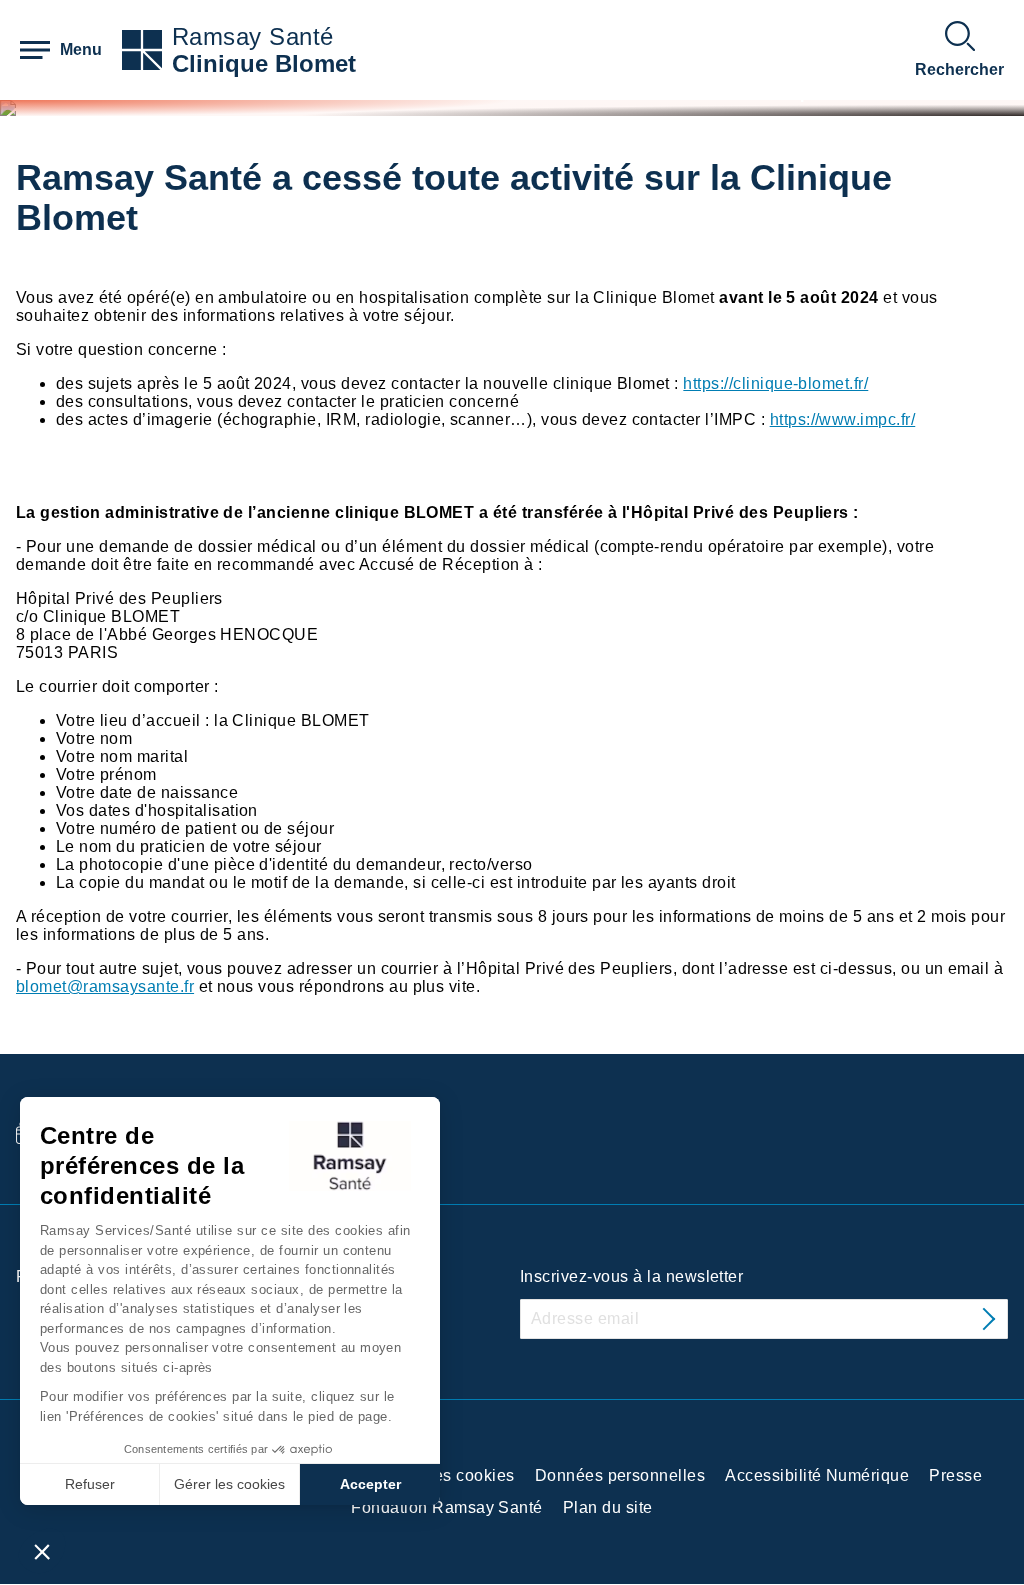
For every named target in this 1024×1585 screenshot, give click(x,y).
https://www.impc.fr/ (843, 419)
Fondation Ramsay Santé (447, 1507)
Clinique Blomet (264, 63)
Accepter (370, 1484)
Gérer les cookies (229, 1484)
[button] (42, 1551)
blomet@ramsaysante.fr (105, 986)
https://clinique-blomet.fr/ (775, 383)
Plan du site (608, 1507)
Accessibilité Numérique (817, 1475)
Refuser (90, 1484)
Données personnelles (620, 1475)
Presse (955, 1475)
